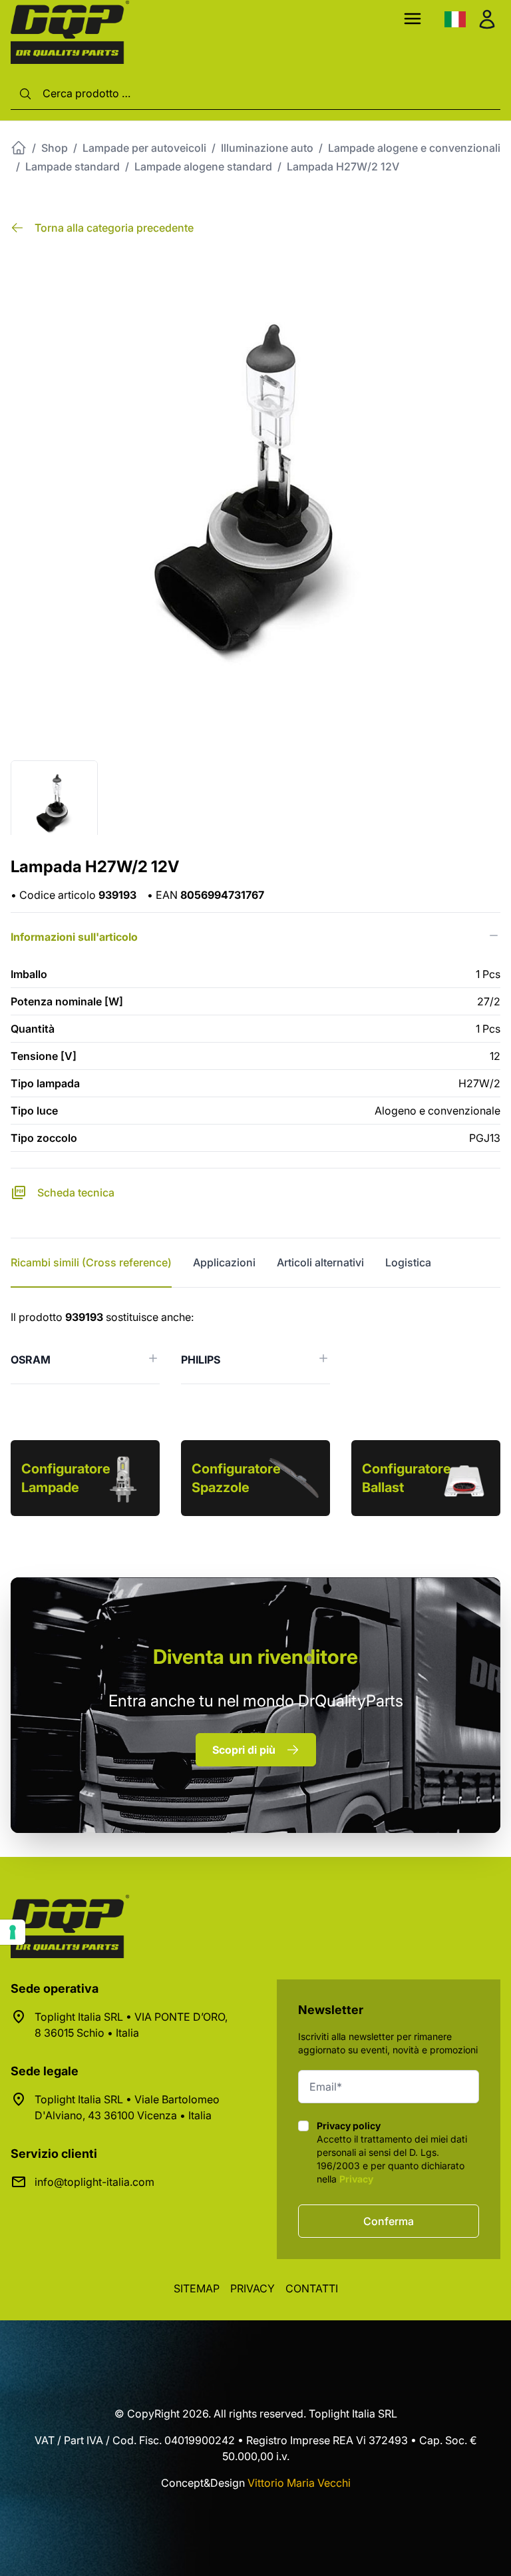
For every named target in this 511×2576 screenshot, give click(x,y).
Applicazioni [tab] (224, 1262)
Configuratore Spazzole (236, 1478)
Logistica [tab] (408, 1262)
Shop (55, 148)
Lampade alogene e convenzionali (414, 148)
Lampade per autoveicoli (144, 148)
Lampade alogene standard (203, 166)
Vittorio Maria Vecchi (299, 2483)
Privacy (356, 2179)
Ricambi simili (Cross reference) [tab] (91, 1262)
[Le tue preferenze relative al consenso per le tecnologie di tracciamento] (13, 1932)
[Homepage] (19, 148)
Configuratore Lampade (66, 1478)
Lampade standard (73, 166)
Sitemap (197, 2288)
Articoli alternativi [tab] (320, 1262)
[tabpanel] (255, 1347)
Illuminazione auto (267, 148)
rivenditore (255, 1657)
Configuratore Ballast (407, 1478)
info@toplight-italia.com (94, 2182)
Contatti (312, 2288)
